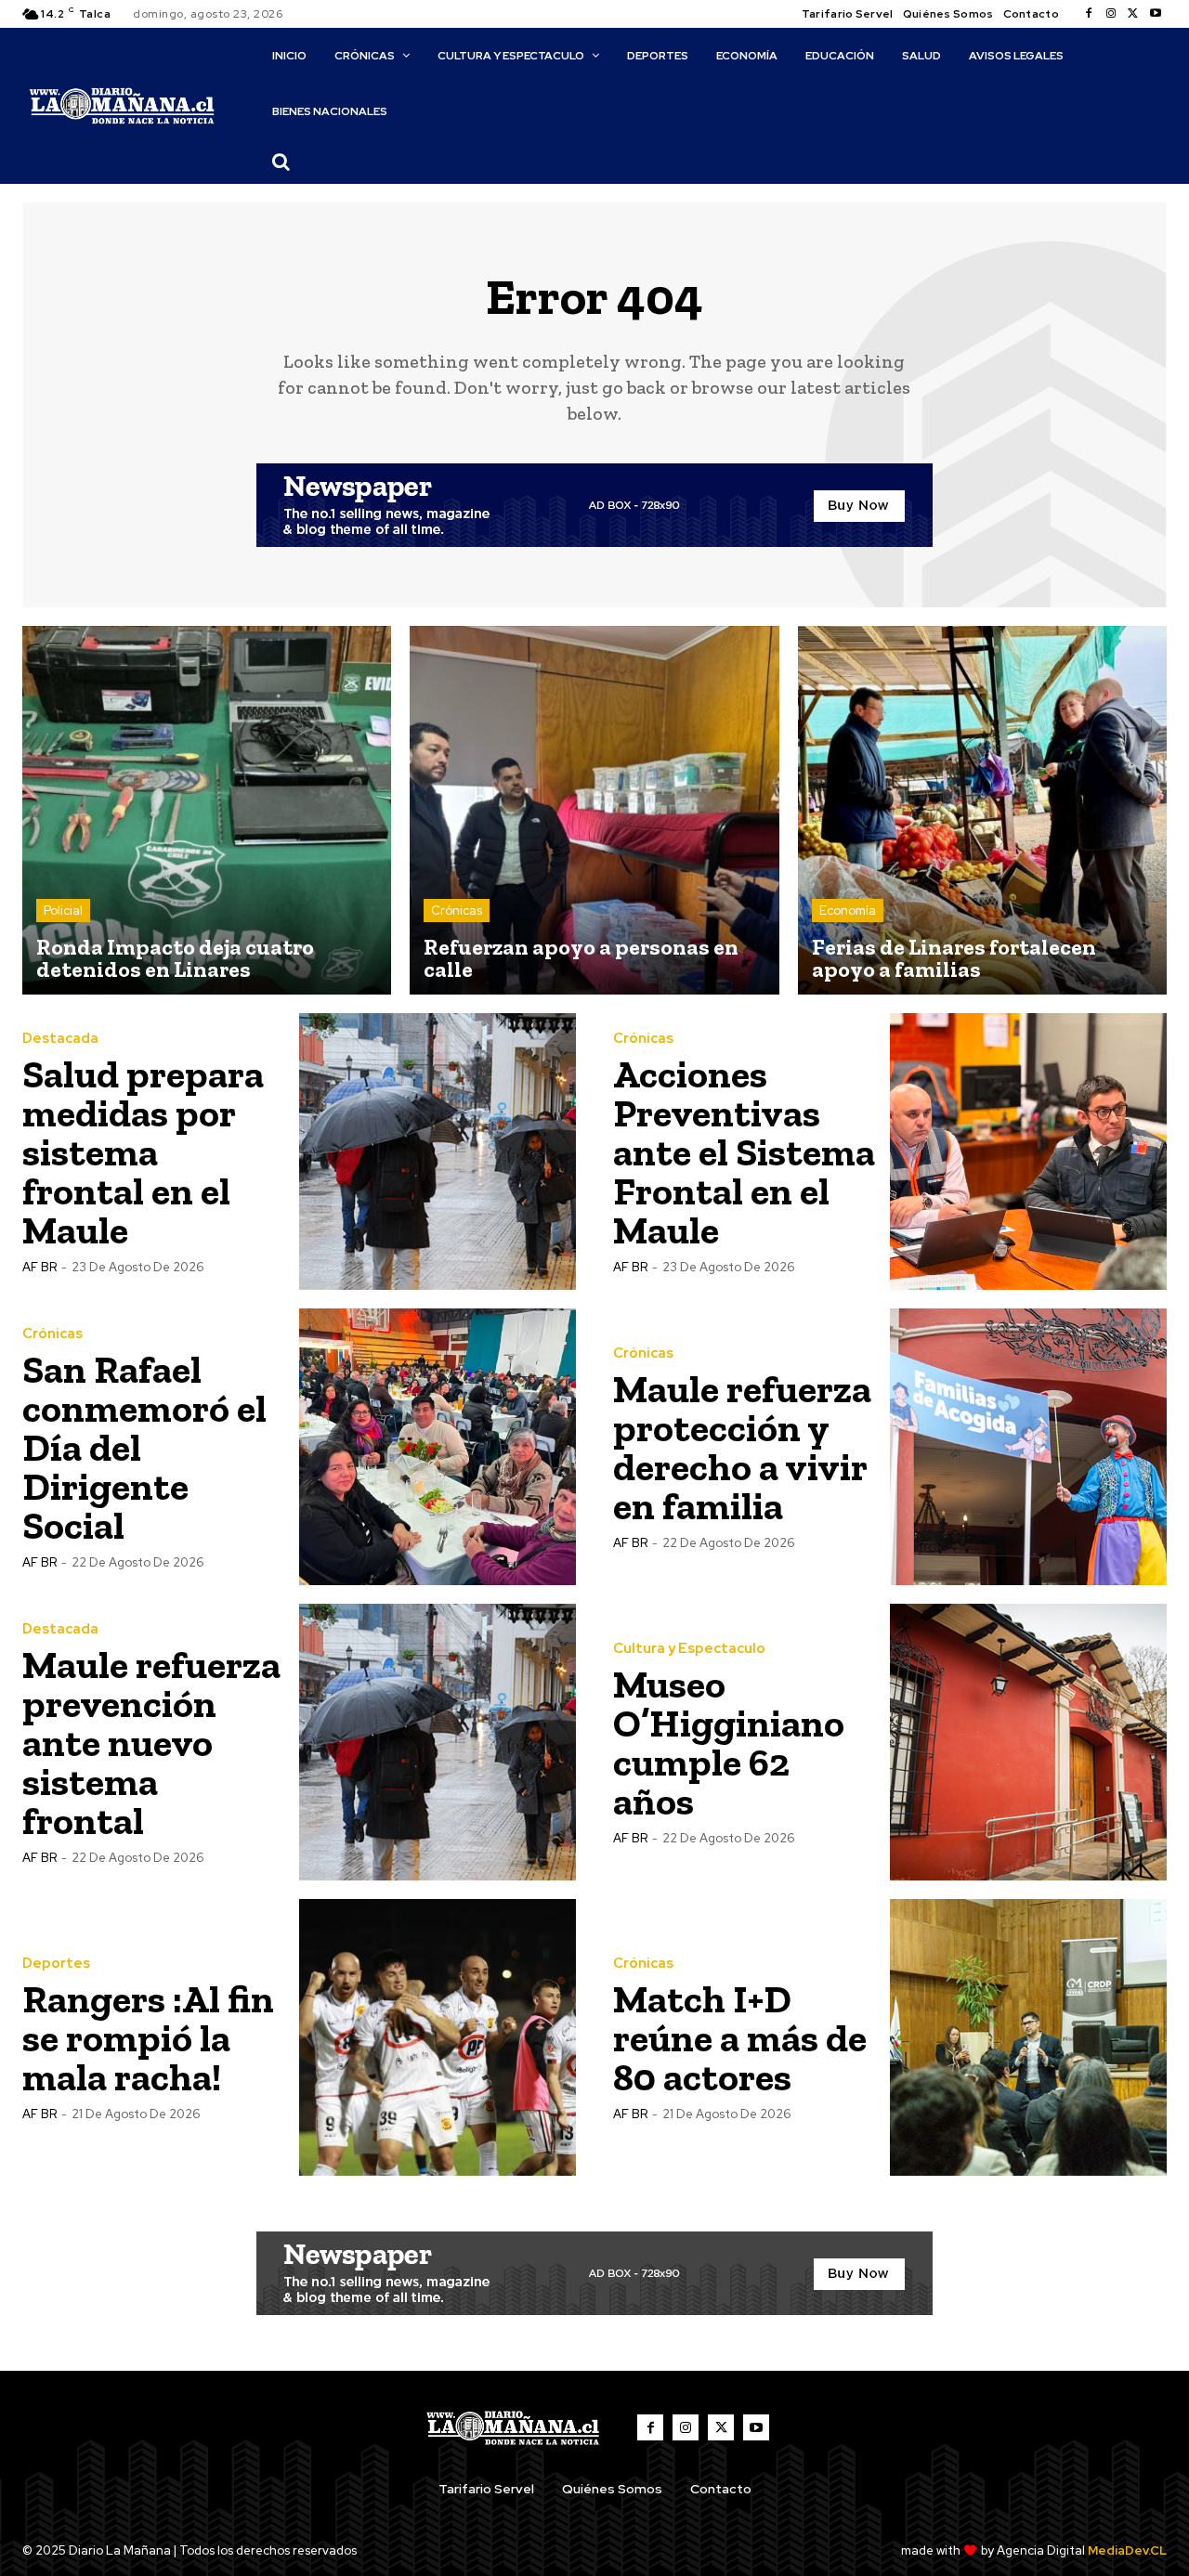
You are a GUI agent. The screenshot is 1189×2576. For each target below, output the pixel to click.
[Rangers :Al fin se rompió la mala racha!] (438, 2037)
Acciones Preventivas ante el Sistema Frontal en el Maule (744, 1152)
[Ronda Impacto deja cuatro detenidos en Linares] (207, 810)
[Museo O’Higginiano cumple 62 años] (1028, 1742)
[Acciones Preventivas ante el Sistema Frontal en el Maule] (1028, 1151)
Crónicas (457, 911)
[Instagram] (1111, 14)
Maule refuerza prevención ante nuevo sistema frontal (151, 1743)
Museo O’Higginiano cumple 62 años (729, 1743)
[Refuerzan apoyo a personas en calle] (594, 810)
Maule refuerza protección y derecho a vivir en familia (742, 1447)
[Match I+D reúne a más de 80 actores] (1028, 2037)
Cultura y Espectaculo (689, 1649)
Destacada (60, 1039)
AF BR (39, 1267)
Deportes (56, 1964)
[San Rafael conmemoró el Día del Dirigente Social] (438, 1447)
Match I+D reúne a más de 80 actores (740, 2038)
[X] (1133, 14)
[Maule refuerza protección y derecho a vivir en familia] (1028, 1447)
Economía (848, 911)
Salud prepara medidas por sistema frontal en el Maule (143, 1152)
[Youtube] (1156, 14)
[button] (281, 162)
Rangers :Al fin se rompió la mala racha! (148, 2038)
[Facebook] (1089, 14)
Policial (63, 911)
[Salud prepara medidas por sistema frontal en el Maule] (438, 1151)
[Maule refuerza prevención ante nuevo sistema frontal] (438, 1742)
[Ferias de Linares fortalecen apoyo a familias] (982, 810)
